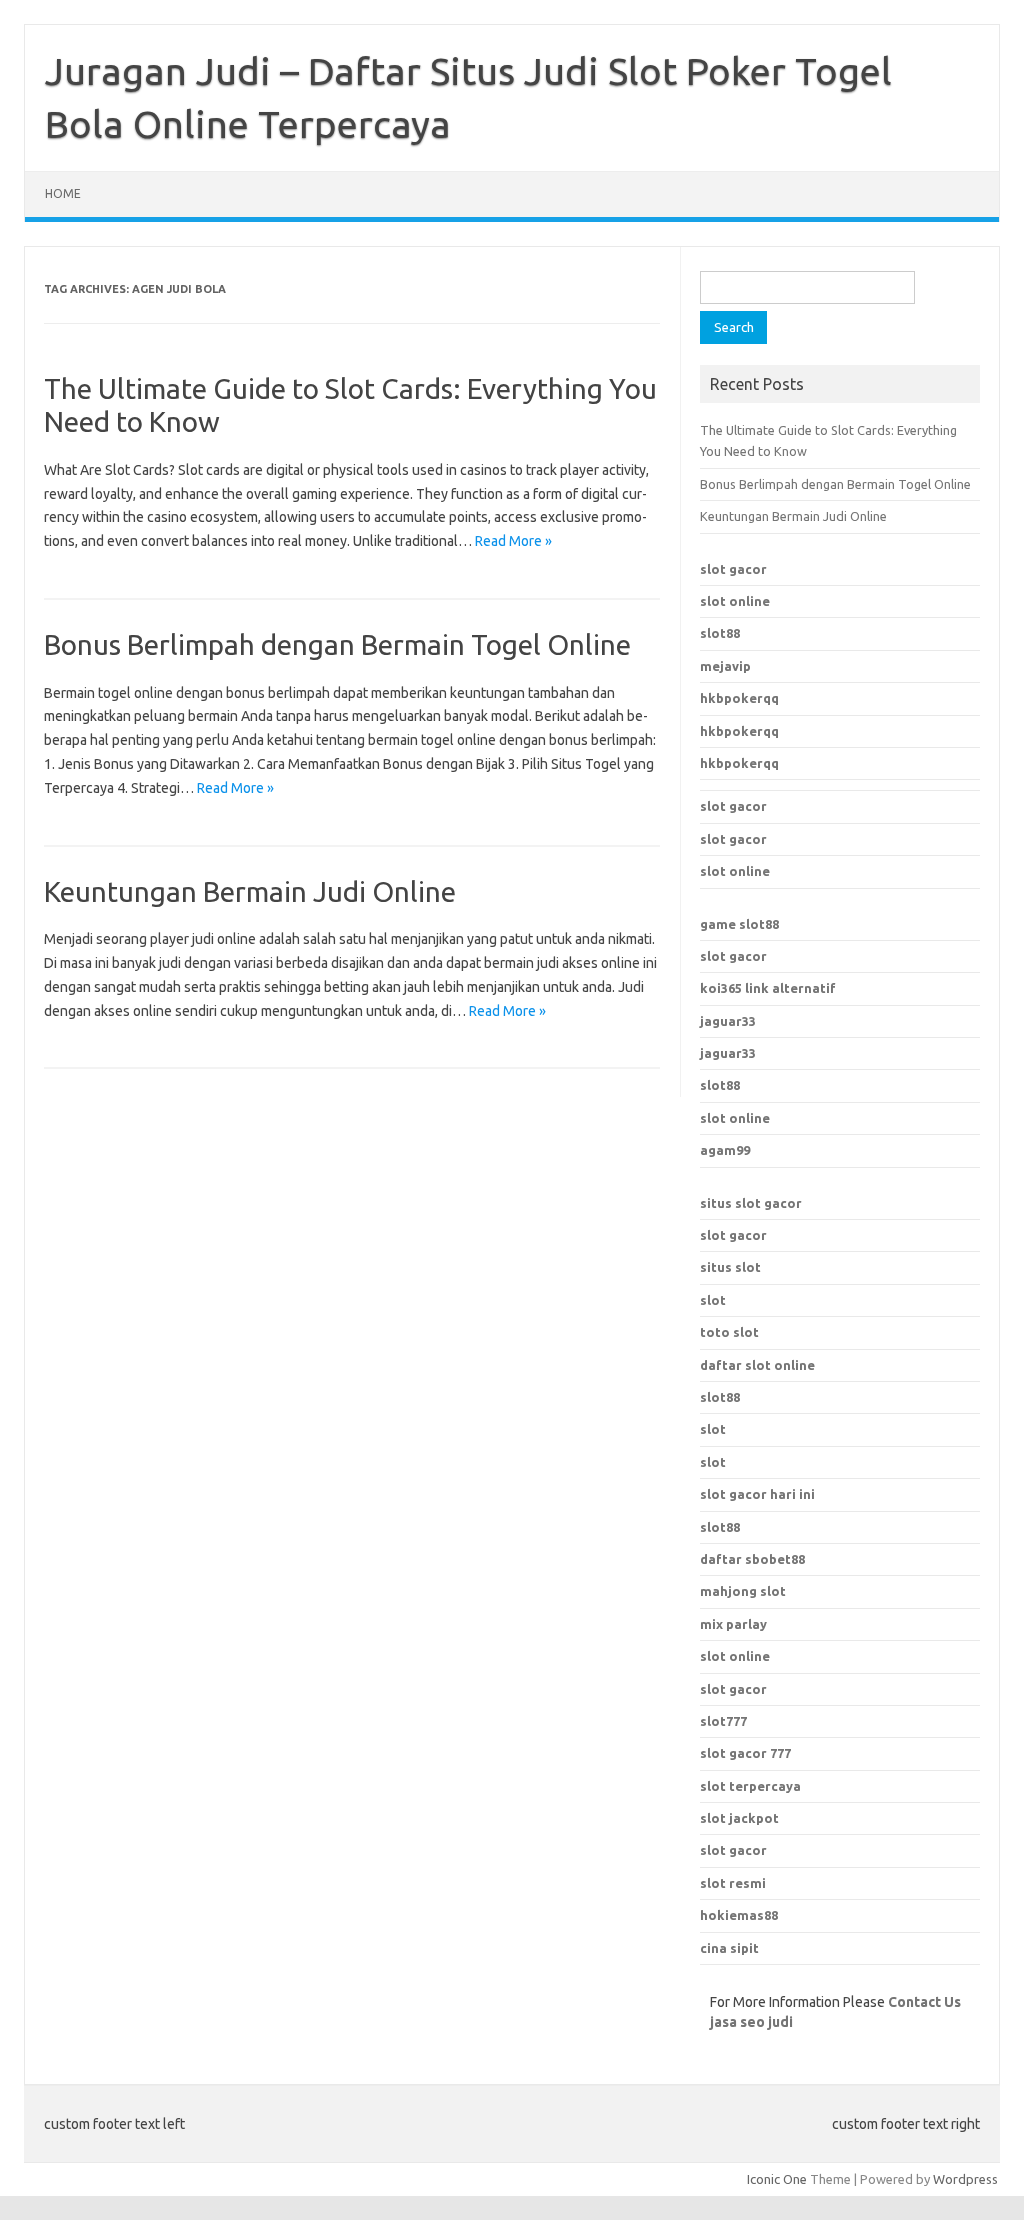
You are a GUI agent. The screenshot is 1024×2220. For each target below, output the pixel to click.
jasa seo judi (751, 2022)
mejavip (725, 666)
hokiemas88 (739, 1915)
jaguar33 (728, 1021)
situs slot (730, 1267)
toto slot (729, 1332)
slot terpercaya (750, 1786)
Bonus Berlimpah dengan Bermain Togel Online (337, 644)
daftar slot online (757, 1365)
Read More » (513, 541)
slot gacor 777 (745, 1753)
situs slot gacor (751, 1203)
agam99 (725, 1150)
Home (63, 193)
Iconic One (777, 2179)
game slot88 (739, 924)
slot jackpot (739, 1818)
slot (713, 1300)
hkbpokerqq (739, 698)
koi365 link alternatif (768, 988)
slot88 (720, 633)
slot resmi (733, 1883)
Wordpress (965, 2179)
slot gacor (733, 569)
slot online (735, 601)
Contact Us (924, 2002)
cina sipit (729, 1948)
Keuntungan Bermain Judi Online (250, 891)
